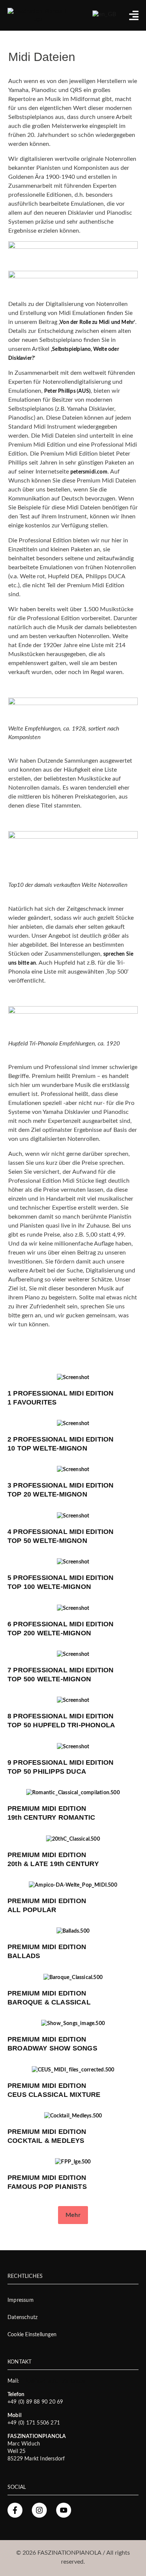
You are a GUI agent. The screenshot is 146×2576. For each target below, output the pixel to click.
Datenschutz (22, 2318)
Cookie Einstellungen (32, 2335)
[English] (104, 14)
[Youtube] (64, 2510)
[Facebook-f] (15, 2510)
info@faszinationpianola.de (53, 2381)
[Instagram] (39, 2510)
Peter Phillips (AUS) (67, 391)
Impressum (21, 2300)
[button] (73, 2215)
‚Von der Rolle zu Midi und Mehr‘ (97, 322)
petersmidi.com (89, 472)
